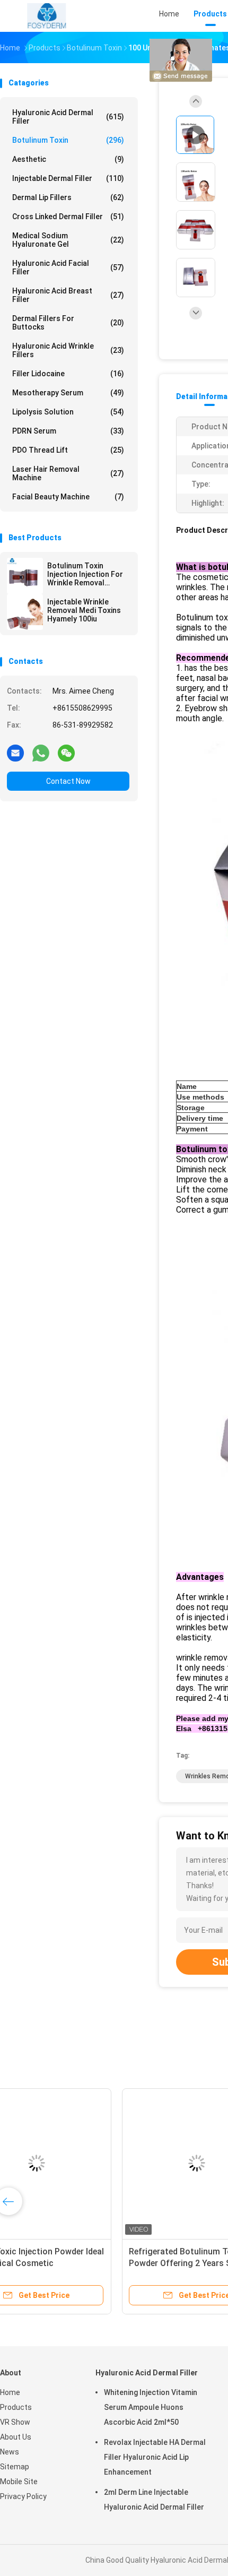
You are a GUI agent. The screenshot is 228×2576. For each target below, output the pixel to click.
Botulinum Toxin (68, 140)
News (10, 2452)
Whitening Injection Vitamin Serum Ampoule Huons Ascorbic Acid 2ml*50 (151, 2407)
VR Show (15, 2422)
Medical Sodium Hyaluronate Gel (68, 240)
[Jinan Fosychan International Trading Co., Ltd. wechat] (66, 753)
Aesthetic (68, 159)
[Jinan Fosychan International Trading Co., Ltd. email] (15, 753)
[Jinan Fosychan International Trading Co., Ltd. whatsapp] (41, 753)
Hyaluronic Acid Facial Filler (68, 267)
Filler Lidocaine (68, 374)
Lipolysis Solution (68, 412)
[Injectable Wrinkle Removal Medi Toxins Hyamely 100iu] (25, 612)
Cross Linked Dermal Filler (68, 217)
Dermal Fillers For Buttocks (68, 323)
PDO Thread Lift (68, 450)
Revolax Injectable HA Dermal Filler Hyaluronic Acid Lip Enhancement (155, 2457)
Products (16, 2407)
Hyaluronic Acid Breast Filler (68, 295)
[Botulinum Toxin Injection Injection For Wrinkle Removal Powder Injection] (25, 576)
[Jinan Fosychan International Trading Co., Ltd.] (47, 16)
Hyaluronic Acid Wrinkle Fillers (68, 350)
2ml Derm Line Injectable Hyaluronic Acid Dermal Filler (154, 2500)
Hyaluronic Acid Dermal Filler (68, 117)
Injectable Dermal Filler (68, 178)
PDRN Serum (68, 431)
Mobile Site (19, 2482)
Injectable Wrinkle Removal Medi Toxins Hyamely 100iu (84, 610)
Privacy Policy (23, 2496)
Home (10, 2392)
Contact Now (68, 781)
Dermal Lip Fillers (68, 197)
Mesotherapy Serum (68, 393)
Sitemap (15, 2467)
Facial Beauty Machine (68, 497)
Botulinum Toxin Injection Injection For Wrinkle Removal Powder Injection (85, 574)
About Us (16, 2437)
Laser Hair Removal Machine (68, 473)
